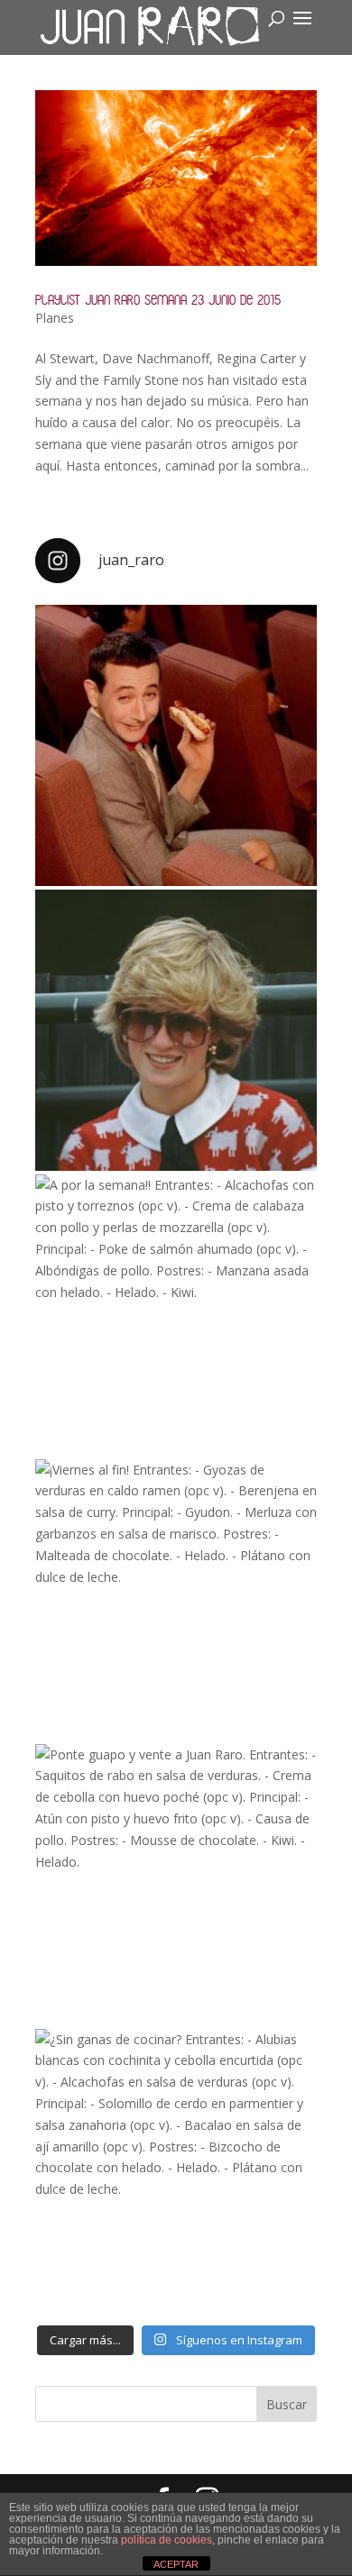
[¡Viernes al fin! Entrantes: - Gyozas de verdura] (176, 1600)
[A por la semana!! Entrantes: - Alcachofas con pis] (176, 1315)
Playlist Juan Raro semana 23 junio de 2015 (158, 300)
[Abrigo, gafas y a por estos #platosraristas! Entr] (176, 1030)
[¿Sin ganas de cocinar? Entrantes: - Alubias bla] (176, 2170)
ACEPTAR (176, 2564)
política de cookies (167, 2540)
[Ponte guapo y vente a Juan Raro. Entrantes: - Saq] (176, 1885)
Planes (55, 318)
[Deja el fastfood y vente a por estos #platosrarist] (176, 745)
